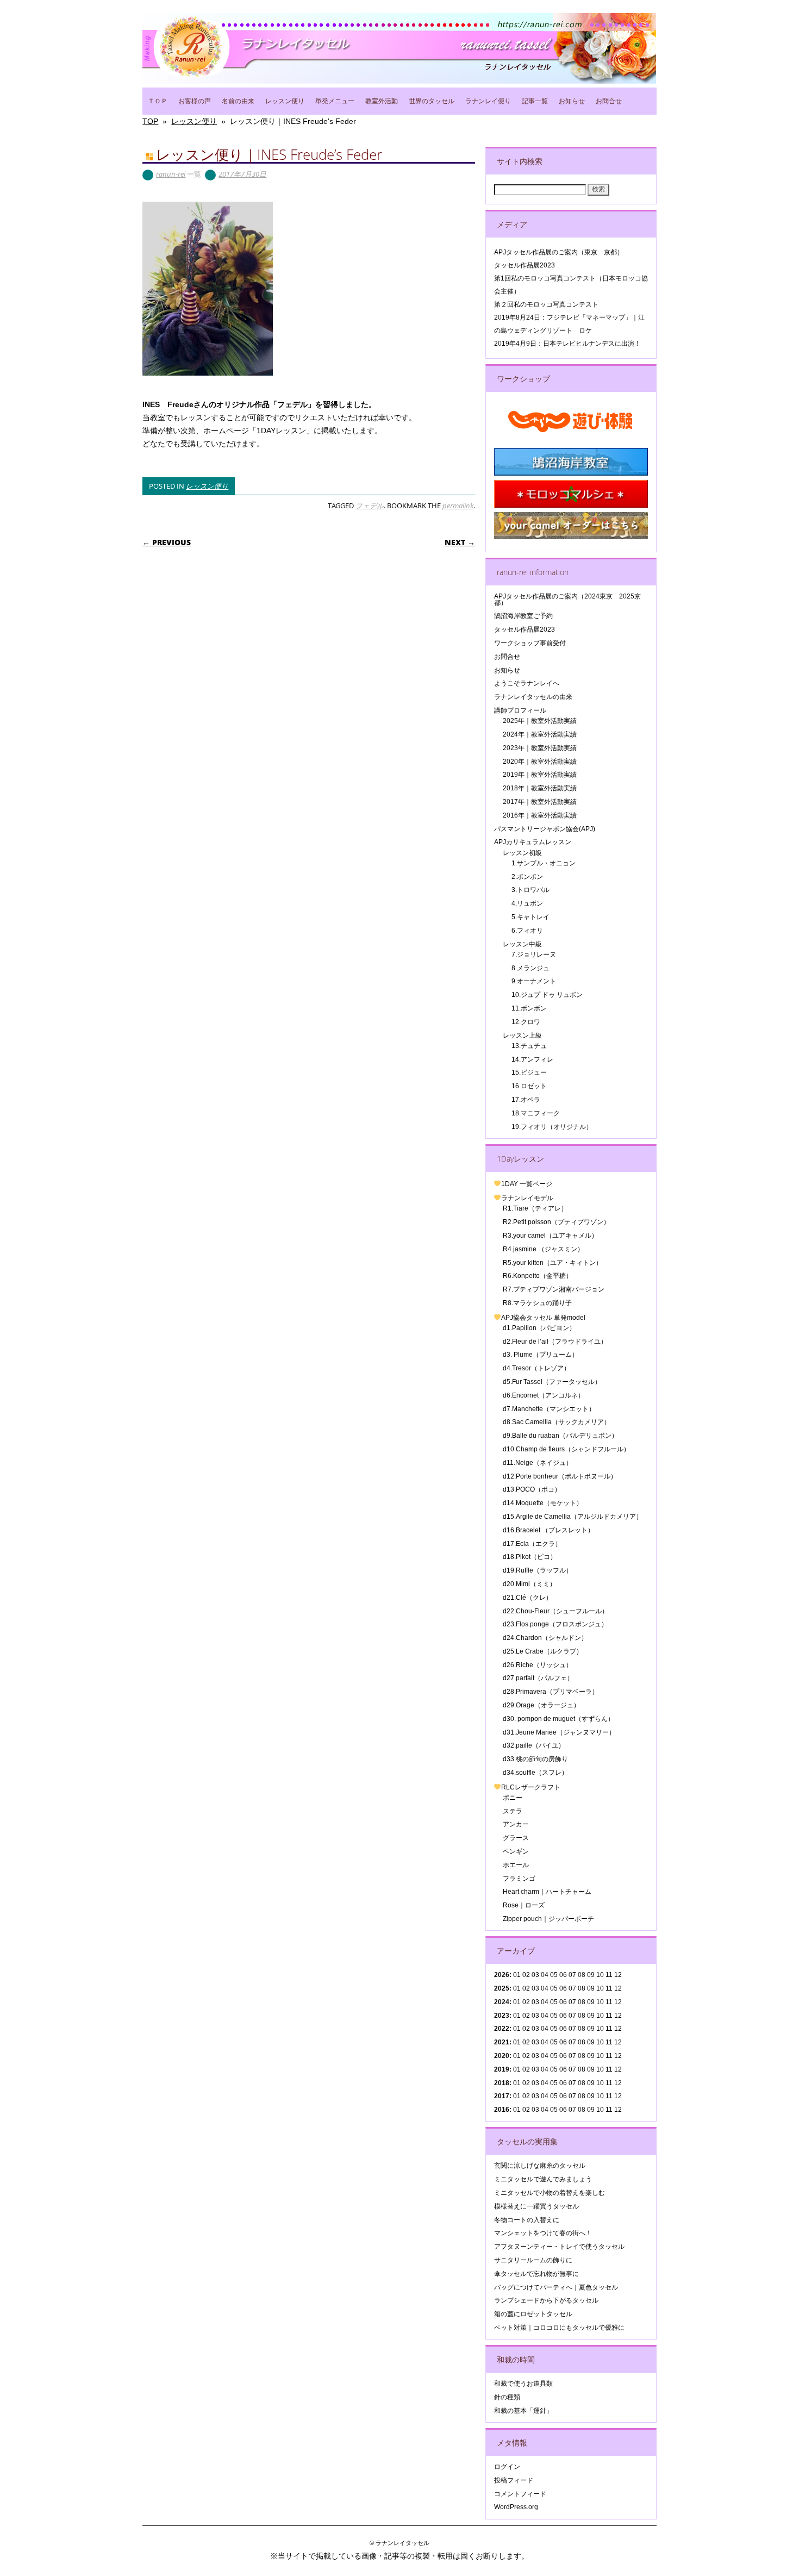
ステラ (513, 1811)
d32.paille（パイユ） (534, 1745)
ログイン (507, 2467)
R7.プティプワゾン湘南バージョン (554, 1289)
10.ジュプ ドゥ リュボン (547, 995)
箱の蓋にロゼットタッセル (533, 2314)
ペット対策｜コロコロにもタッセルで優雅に (559, 2328)
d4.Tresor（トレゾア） (536, 1368)
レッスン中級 (522, 944)
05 (554, 1975)
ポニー (513, 1798)
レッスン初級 (522, 853)
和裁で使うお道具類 (523, 2384)
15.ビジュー (529, 1072)
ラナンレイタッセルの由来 (533, 697)
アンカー (516, 1824)
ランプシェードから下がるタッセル (546, 2300)
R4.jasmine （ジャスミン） (543, 1249)
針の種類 (507, 2397)
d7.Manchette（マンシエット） (549, 1409)
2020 (502, 2056)
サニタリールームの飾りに (533, 2260)
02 (526, 1975)
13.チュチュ (529, 1046)
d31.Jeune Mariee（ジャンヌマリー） (559, 1732)
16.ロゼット (529, 1086)
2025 (502, 1988)
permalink (458, 506)
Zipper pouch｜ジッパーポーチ (548, 1919)
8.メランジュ (530, 968)
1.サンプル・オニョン (544, 863)
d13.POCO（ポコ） (532, 1489)
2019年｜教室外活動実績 (540, 775)
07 (572, 2002)
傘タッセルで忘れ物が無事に (536, 2274)
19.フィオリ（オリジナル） (552, 1127)
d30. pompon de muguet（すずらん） (558, 1719)
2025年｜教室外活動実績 (540, 721)
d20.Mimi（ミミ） (529, 1584)
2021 (502, 2042)
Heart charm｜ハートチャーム (547, 1892)
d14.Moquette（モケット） (543, 1503)
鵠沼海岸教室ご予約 (523, 616)
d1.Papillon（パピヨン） (539, 1328)
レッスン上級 (522, 1036)
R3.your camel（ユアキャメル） (550, 1236)
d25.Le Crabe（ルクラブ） (543, 1651)
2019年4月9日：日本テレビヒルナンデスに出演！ (567, 344)
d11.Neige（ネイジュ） (538, 1463)
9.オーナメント (534, 981)
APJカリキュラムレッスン (533, 842)
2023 (502, 2016)
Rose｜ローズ (524, 1905)
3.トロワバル (530, 890)
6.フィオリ (527, 931)
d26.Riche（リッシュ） (538, 1665)
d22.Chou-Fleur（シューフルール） (555, 1611)
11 (609, 1988)
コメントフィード (520, 2494)
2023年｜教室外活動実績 (540, 748)
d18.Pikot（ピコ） (530, 1557)
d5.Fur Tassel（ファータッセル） (552, 1382)
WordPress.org (516, 2507)
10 (600, 1988)
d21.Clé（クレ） (528, 1598)
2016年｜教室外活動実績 (540, 815)
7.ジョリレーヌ (534, 955)
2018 (502, 2083)
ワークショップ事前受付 (530, 643)
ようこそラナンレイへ (527, 683)
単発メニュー (335, 101)
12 (618, 2029)
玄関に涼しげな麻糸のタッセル (540, 2166)
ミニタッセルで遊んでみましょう (543, 2179)
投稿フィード (514, 2480)
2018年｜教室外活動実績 (540, 788)
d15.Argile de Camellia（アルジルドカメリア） (573, 1517)
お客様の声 (195, 101)
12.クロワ (526, 1022)
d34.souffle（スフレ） (535, 1773)
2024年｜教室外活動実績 (540, 734)
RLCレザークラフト (531, 1787)
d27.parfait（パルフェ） (538, 1678)
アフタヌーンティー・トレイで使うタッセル (559, 2247)
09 (591, 1988)
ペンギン (516, 1851)
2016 (502, 2110)
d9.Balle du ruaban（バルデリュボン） (560, 1436)
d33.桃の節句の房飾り (535, 1759)
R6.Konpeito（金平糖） (538, 1276)
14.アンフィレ (532, 1059)
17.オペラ (526, 1100)
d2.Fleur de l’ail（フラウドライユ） (555, 1342)
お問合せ (609, 101)
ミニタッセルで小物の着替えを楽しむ (550, 2193)
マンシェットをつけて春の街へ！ (543, 2233)
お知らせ (572, 101)
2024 (502, 2002)
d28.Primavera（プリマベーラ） (551, 1692)
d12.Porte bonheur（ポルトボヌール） (560, 1476)
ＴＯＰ (158, 101)
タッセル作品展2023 (525, 265)
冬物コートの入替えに (527, 2220)
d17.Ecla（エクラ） (532, 1544)
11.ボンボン (529, 1008)
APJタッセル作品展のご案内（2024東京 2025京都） (567, 599)
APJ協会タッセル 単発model (543, 1318)
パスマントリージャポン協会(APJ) (545, 829)
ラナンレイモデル (527, 1198)
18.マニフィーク (536, 1113)
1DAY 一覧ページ (527, 1184)
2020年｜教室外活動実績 (540, 762)
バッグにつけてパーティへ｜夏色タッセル (556, 2287)
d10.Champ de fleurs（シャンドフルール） (566, 1449)
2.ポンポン (527, 877)
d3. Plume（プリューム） (541, 1355)
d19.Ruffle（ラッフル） (538, 1570)
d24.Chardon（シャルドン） (545, 1638)
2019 (502, 2069)
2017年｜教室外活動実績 (540, 802)
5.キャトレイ (530, 917)
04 (545, 1975)
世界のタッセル (432, 101)
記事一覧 (535, 101)
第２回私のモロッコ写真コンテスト (546, 304)
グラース (516, 1838)
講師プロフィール (520, 710)
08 (582, 1988)
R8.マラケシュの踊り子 (537, 1303)
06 (563, 1988)
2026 (502, 1975)
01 (517, 1975)
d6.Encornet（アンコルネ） (544, 1395)
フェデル (370, 506)
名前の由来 (238, 101)
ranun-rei (171, 174)
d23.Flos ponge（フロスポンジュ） (555, 1624)
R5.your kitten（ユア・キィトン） (553, 1263)
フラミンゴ (519, 1879)
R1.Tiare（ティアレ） (535, 1208)
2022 (502, 2029)
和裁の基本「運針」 (523, 2411)
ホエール (516, 1865)
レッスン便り (285, 101)
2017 (502, 2096)
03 (535, 2016)
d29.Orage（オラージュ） (541, 1705)
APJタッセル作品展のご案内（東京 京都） (559, 252)
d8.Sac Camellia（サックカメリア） (557, 1422)
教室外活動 (382, 101)
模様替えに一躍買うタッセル (536, 2206)
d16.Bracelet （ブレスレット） (548, 1530)
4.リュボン (527, 903)
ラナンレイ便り (488, 101)
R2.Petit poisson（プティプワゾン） (556, 1222)
